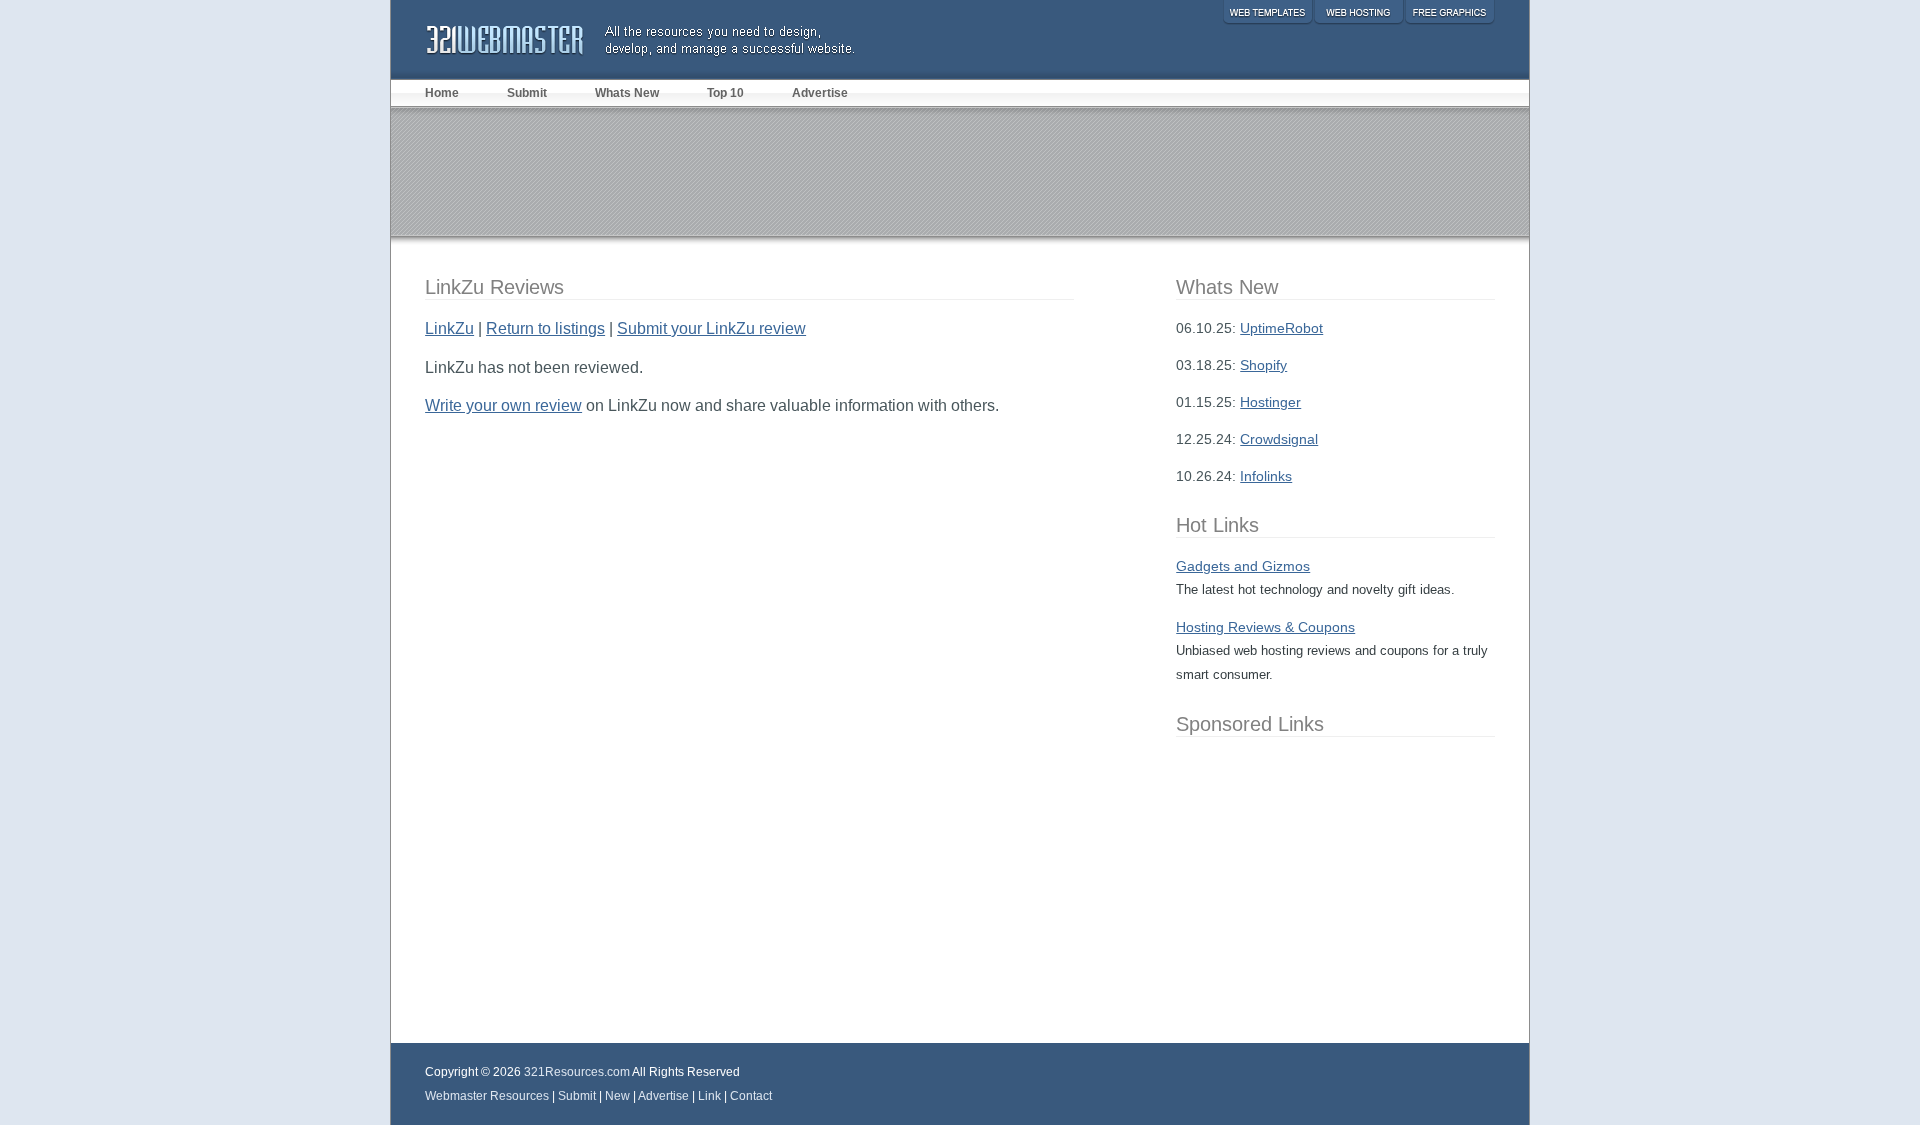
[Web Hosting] (1358, 12)
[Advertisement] (960, 171)
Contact (751, 1096)
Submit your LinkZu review (711, 328)
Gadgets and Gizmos (1243, 566)
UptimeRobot (1281, 328)
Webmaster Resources (487, 1096)
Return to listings (545, 328)
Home (442, 93)
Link (709, 1096)
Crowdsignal (1279, 439)
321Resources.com (577, 1072)
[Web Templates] (1267, 12)
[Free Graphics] (1449, 12)
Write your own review (503, 405)
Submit (527, 93)
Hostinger (1270, 402)
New (617, 1096)
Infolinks (1266, 476)
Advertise (820, 93)
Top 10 (725, 93)
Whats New (627, 93)
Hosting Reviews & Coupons (1265, 627)
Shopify (1263, 365)
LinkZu (449, 328)
